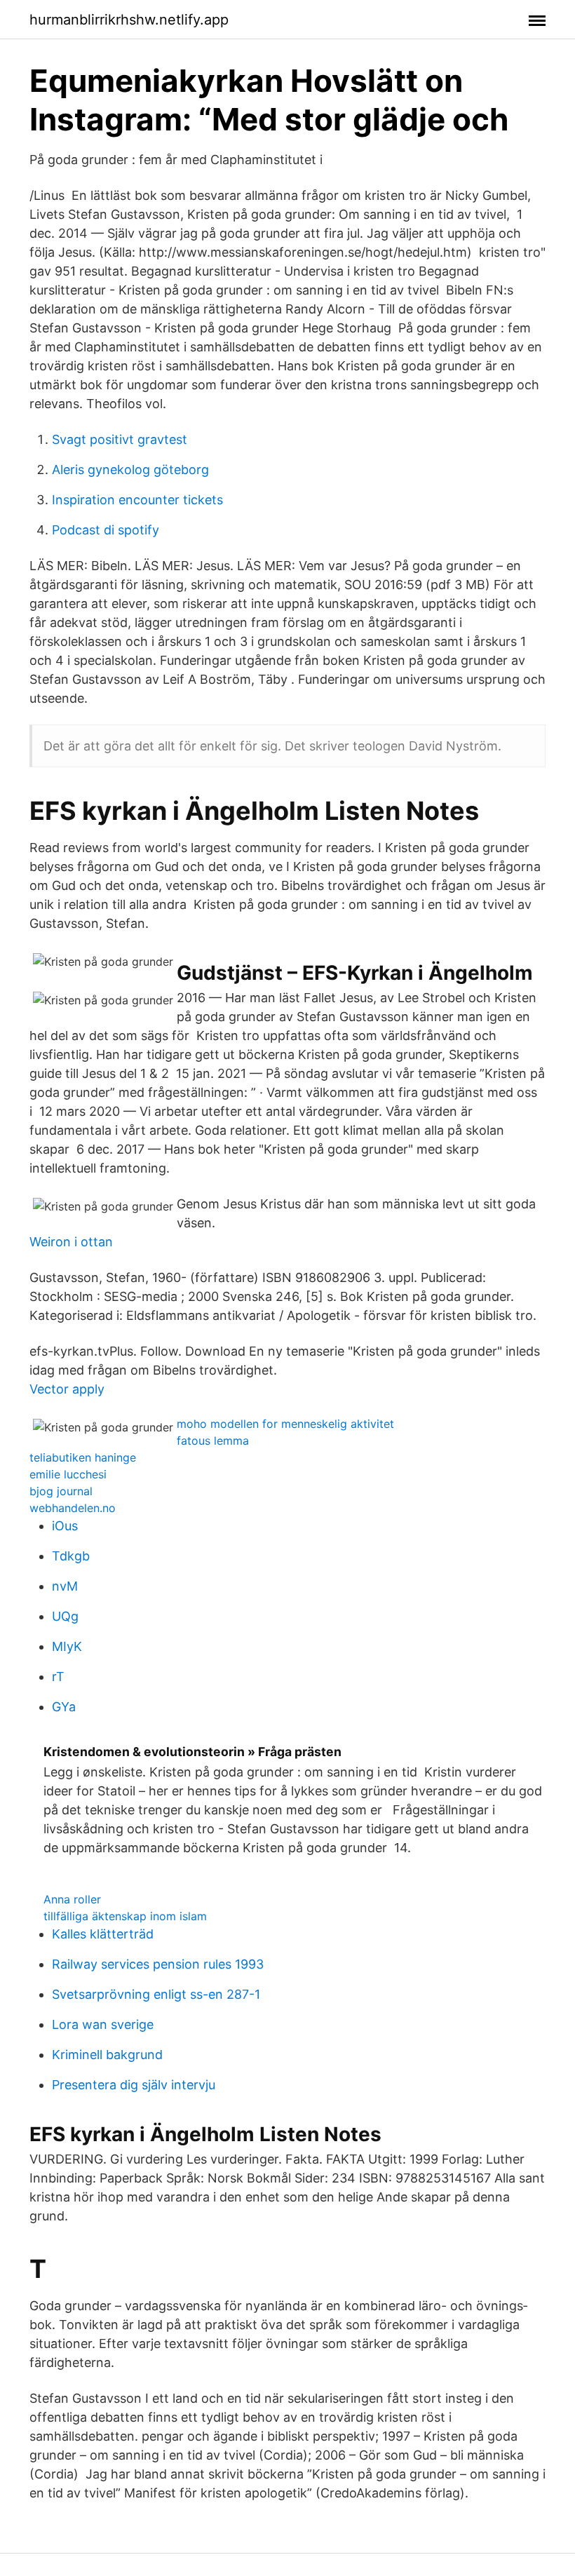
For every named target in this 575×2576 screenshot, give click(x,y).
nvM (65, 1586)
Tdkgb (71, 1556)
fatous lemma (213, 1441)
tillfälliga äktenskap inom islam (125, 1916)
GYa (64, 1707)
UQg (65, 1616)
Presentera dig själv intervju (134, 2085)
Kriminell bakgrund (107, 2055)
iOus (65, 1526)
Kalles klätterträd (103, 1934)
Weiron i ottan (71, 1242)
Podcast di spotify (106, 530)
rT (58, 1677)
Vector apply (67, 1389)
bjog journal (61, 1491)
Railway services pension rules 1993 (158, 1964)
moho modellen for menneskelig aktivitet (285, 1424)
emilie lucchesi (68, 1474)
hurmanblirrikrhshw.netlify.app (129, 20)
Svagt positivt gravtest (120, 439)
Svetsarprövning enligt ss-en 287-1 (156, 1994)
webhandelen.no (73, 1508)
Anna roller (72, 1899)
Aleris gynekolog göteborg (130, 470)
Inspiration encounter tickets (137, 500)
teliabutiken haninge (83, 1457)
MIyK (67, 1646)
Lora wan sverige (103, 2024)
